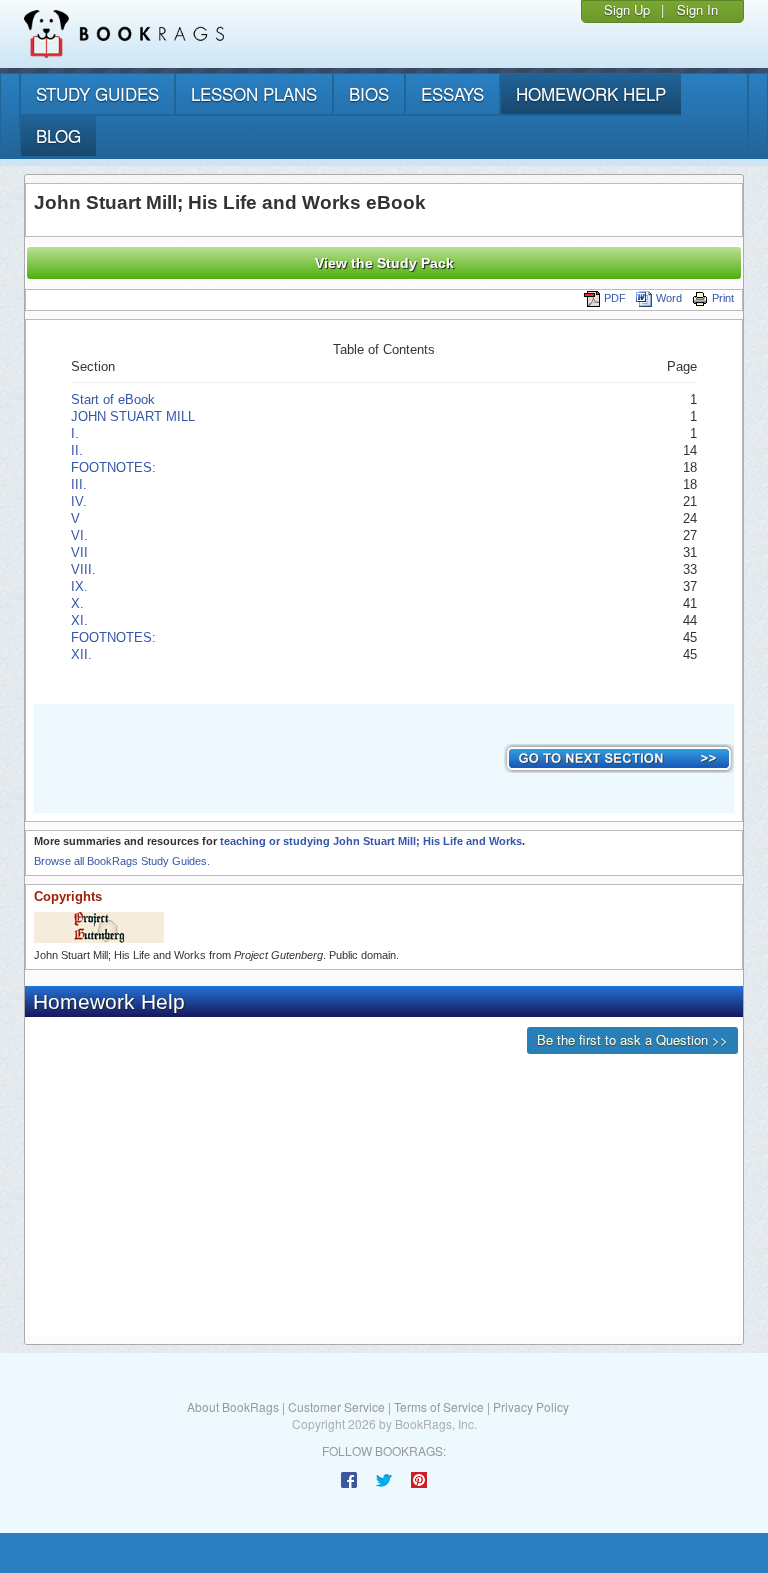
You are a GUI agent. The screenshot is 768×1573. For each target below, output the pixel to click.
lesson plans (254, 93)
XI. (79, 620)
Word (669, 298)
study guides (97, 93)
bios (369, 93)
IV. (79, 501)
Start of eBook (113, 399)
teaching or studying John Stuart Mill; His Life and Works (371, 841)
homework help (591, 93)
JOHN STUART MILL (133, 416)
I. (75, 433)
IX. (79, 586)
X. (77, 603)
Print (723, 298)
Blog (58, 135)
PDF (615, 298)
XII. (81, 654)
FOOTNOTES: (115, 467)
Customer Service (336, 1406)
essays (452, 93)
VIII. (83, 569)
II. (77, 450)
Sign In (697, 9)
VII (79, 552)
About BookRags (233, 1406)
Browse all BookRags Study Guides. (122, 861)
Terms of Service (439, 1406)
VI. (79, 535)
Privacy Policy (531, 1406)
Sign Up (627, 9)
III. (79, 484)
